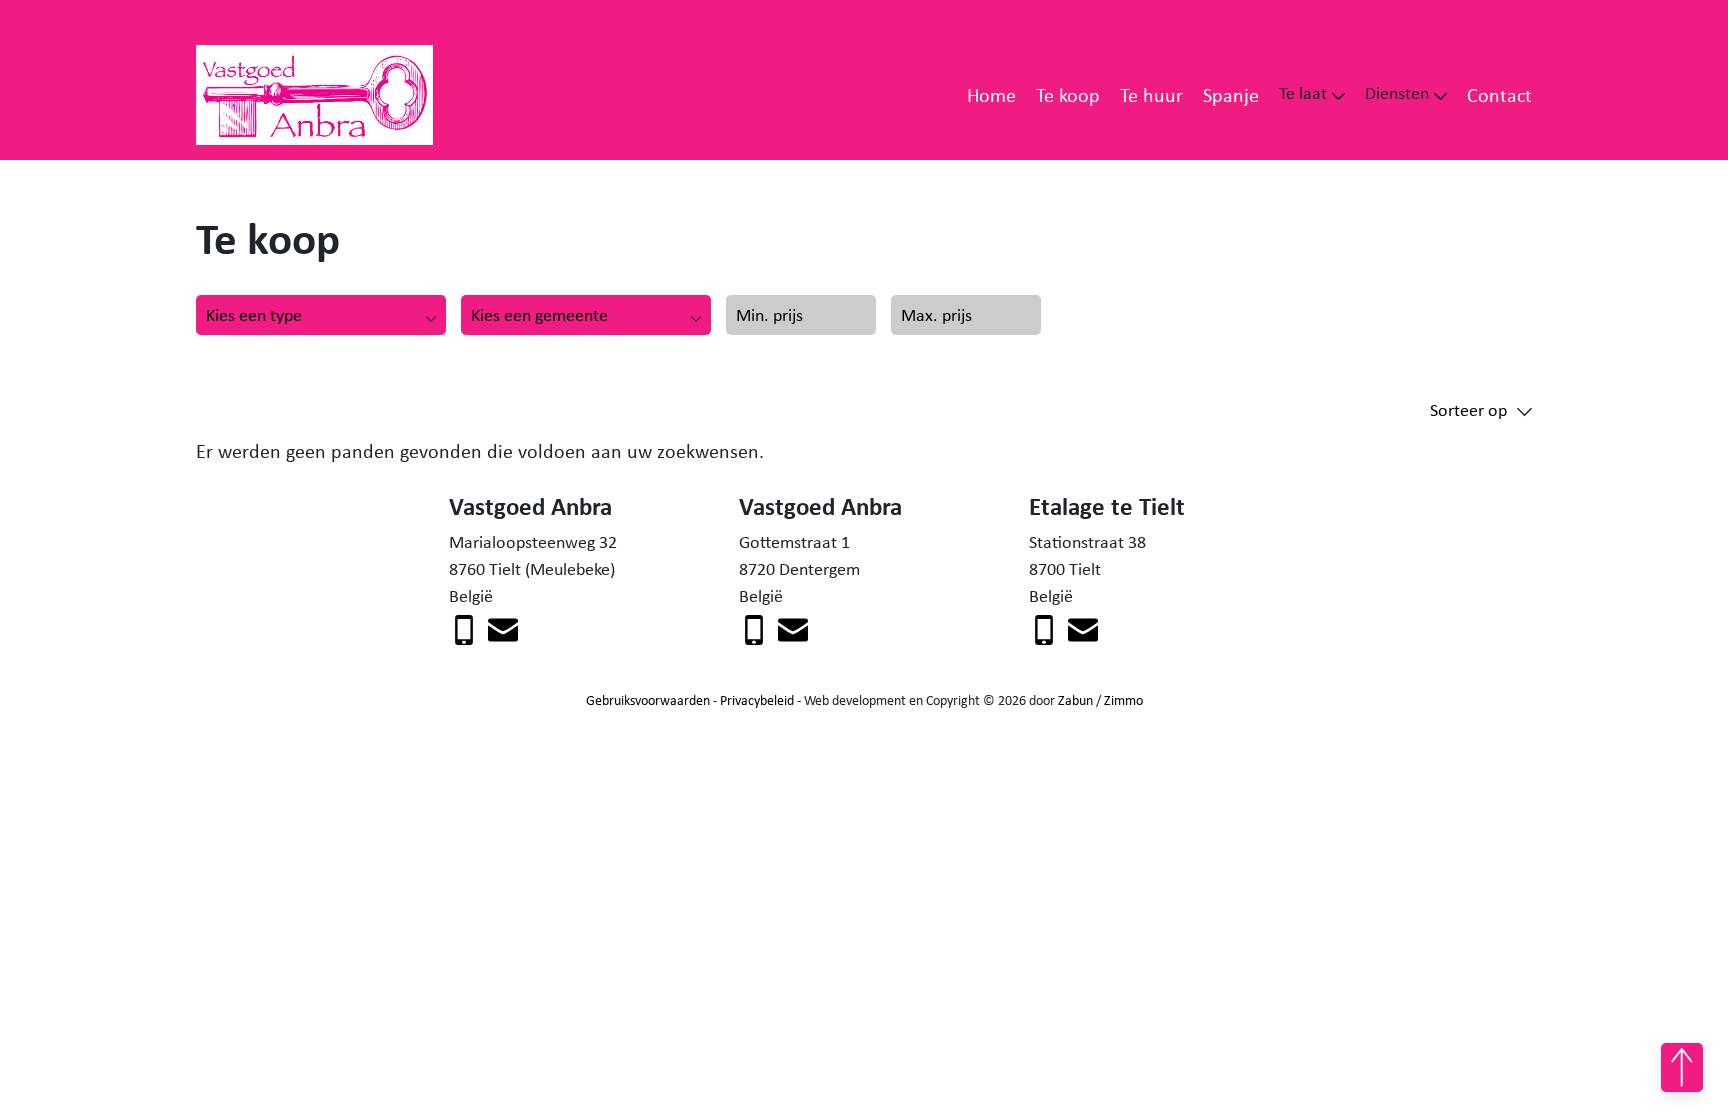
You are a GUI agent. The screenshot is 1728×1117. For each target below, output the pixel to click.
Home (991, 94)
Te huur (1151, 94)
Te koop (1068, 94)
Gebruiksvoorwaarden (648, 700)
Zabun (1075, 700)
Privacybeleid (757, 700)
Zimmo (1123, 700)
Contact (1499, 94)
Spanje (1231, 94)
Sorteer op (1468, 410)
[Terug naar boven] (1682, 1067)
